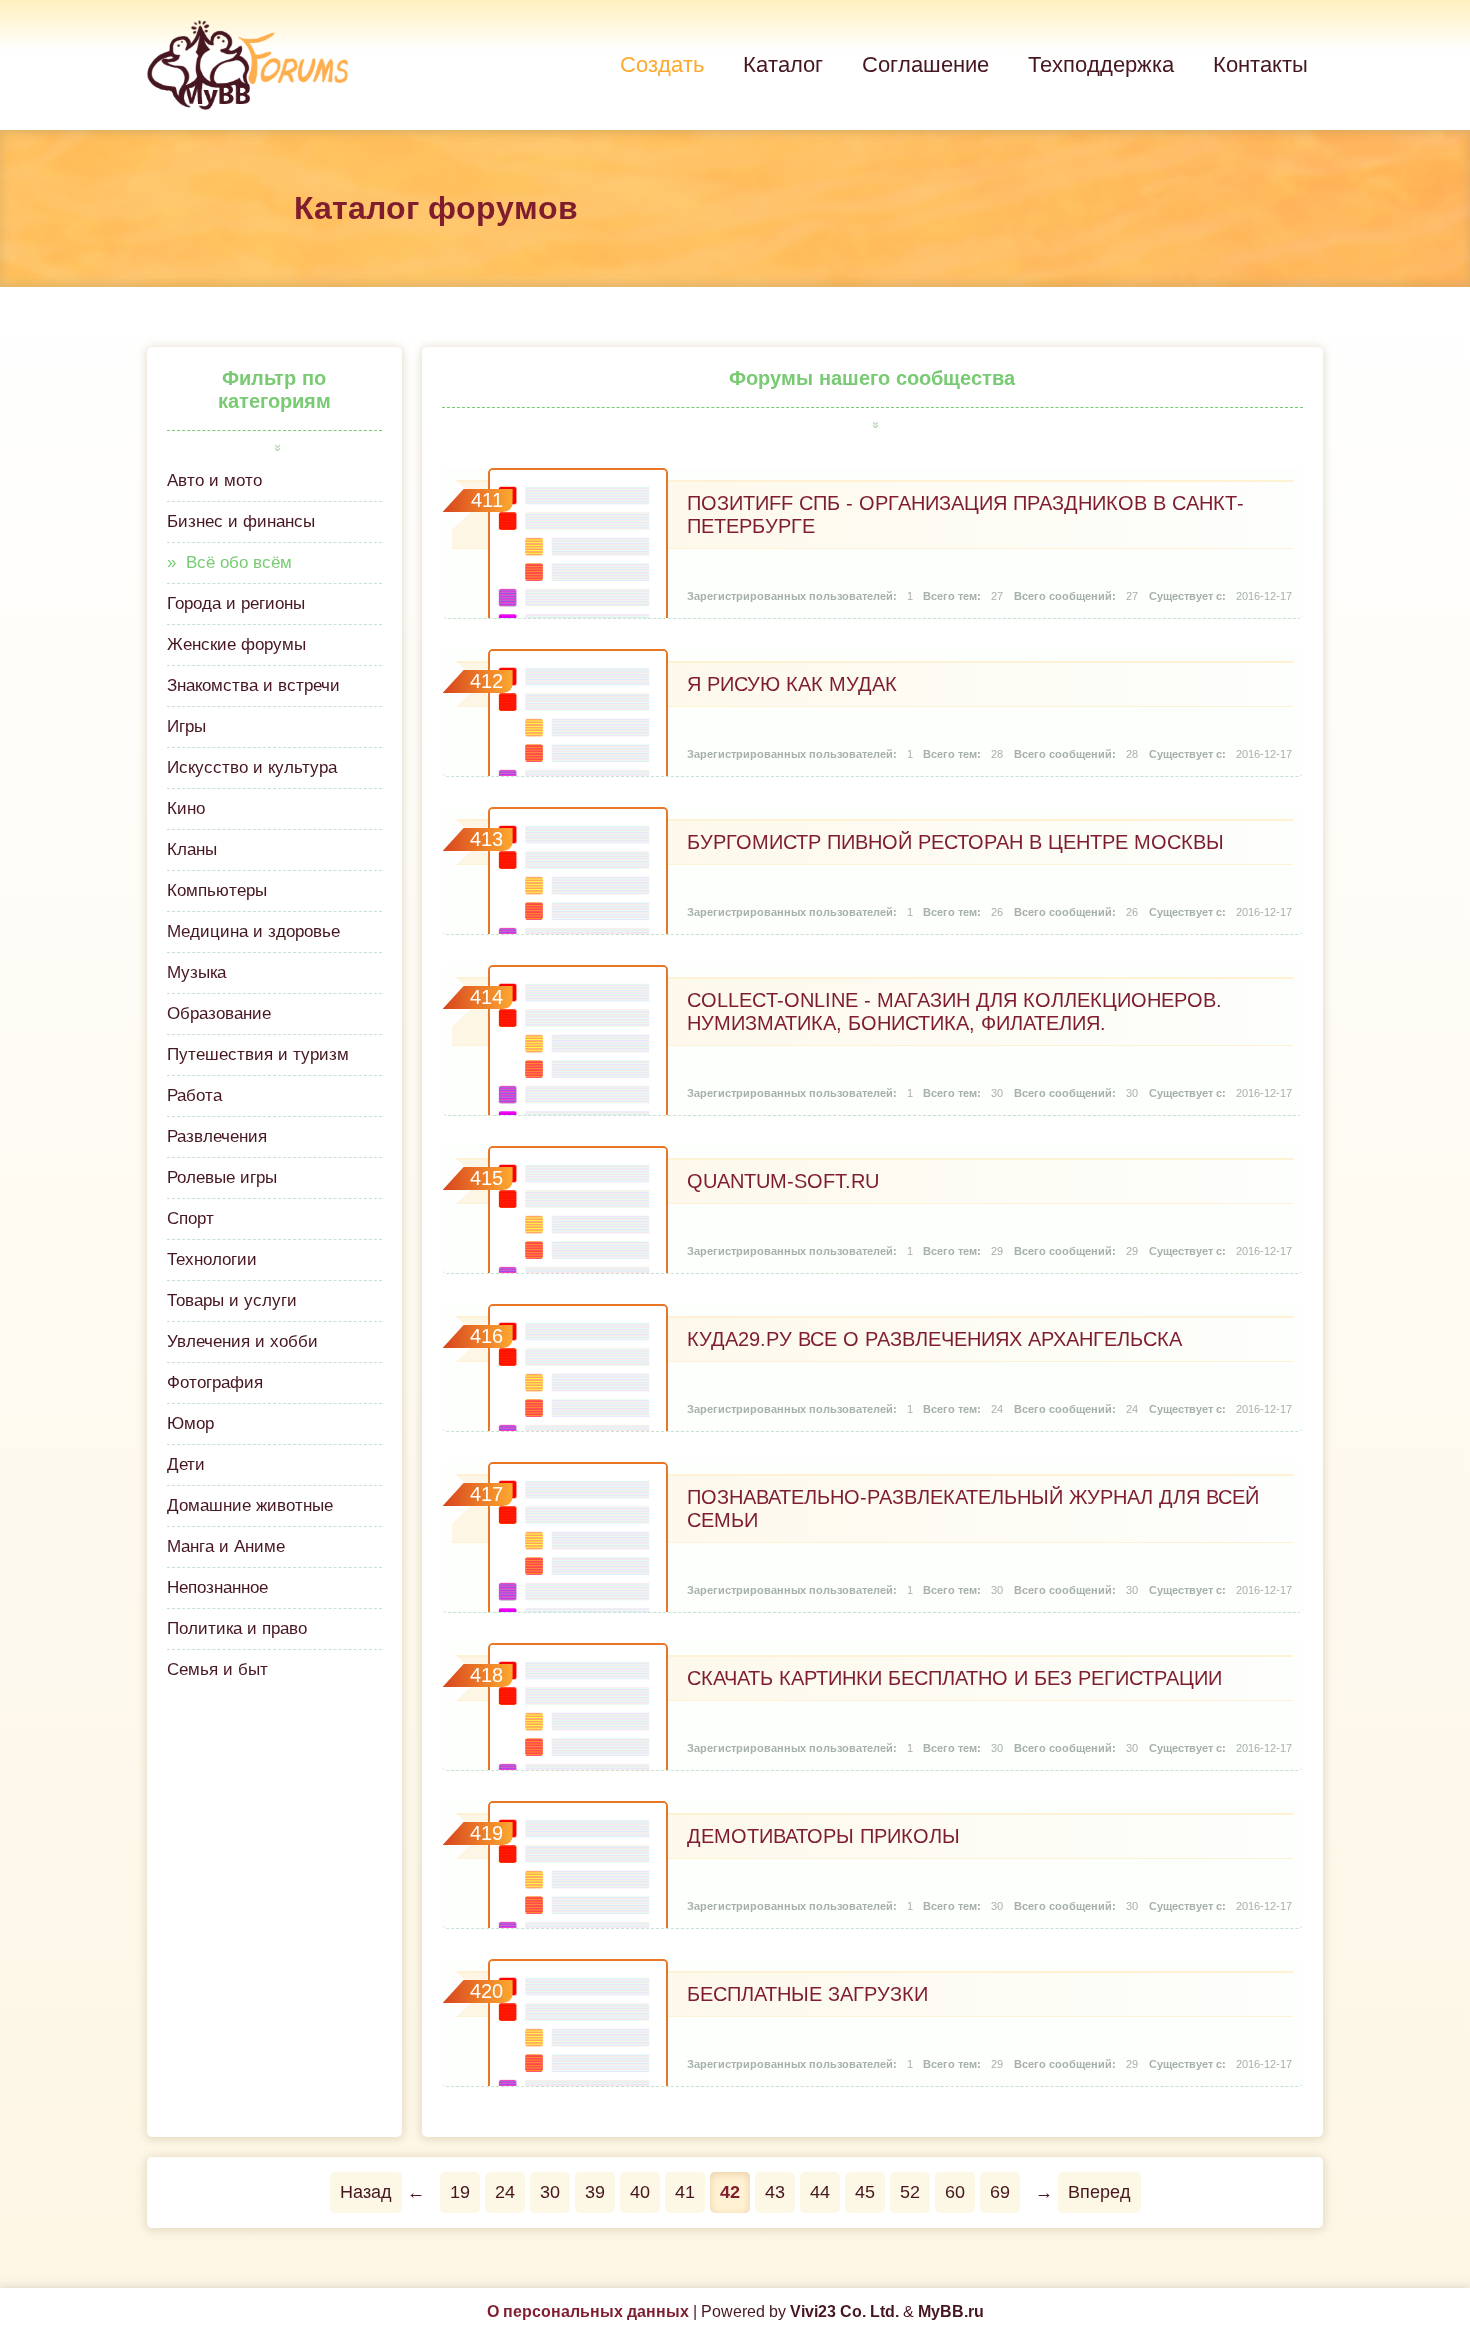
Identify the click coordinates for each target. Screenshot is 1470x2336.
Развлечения (217, 1136)
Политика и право (237, 1628)
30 (550, 2192)
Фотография (215, 1382)
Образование (219, 1013)
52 (910, 2192)
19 (460, 2192)
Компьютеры (217, 890)
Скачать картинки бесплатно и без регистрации (954, 1678)
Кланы (192, 849)
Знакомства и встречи (253, 685)
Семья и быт (217, 1669)
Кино (186, 808)
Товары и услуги (232, 1300)
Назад (366, 2192)
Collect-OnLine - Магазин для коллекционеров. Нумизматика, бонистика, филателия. (954, 1011)
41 (685, 2192)
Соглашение (925, 64)
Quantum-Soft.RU (783, 1181)
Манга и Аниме (226, 1546)
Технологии (212, 1259)
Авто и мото (214, 480)
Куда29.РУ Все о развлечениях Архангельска (934, 1339)
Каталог (783, 64)
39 (595, 2192)
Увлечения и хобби (242, 1341)
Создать (662, 64)
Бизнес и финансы (241, 521)
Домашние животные (250, 1505)
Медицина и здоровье (253, 931)
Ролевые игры (222, 1177)
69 (1000, 2192)
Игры (186, 726)
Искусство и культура (252, 767)
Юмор (190, 1423)
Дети (186, 1464)
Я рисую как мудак (792, 684)
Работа (194, 1095)
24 (505, 2192)
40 (640, 2192)
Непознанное (217, 1587)
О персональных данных (588, 2311)
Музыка (196, 972)
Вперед (1099, 2192)
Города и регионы (236, 603)
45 (865, 2192)
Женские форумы (236, 644)
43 (775, 2192)
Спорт (190, 1218)
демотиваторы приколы (823, 1836)
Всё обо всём (239, 562)
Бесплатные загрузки (807, 1994)
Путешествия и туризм (258, 1054)
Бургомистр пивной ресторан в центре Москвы (955, 842)
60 (955, 2192)
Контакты (1260, 64)
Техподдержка (1101, 64)
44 (820, 2192)
